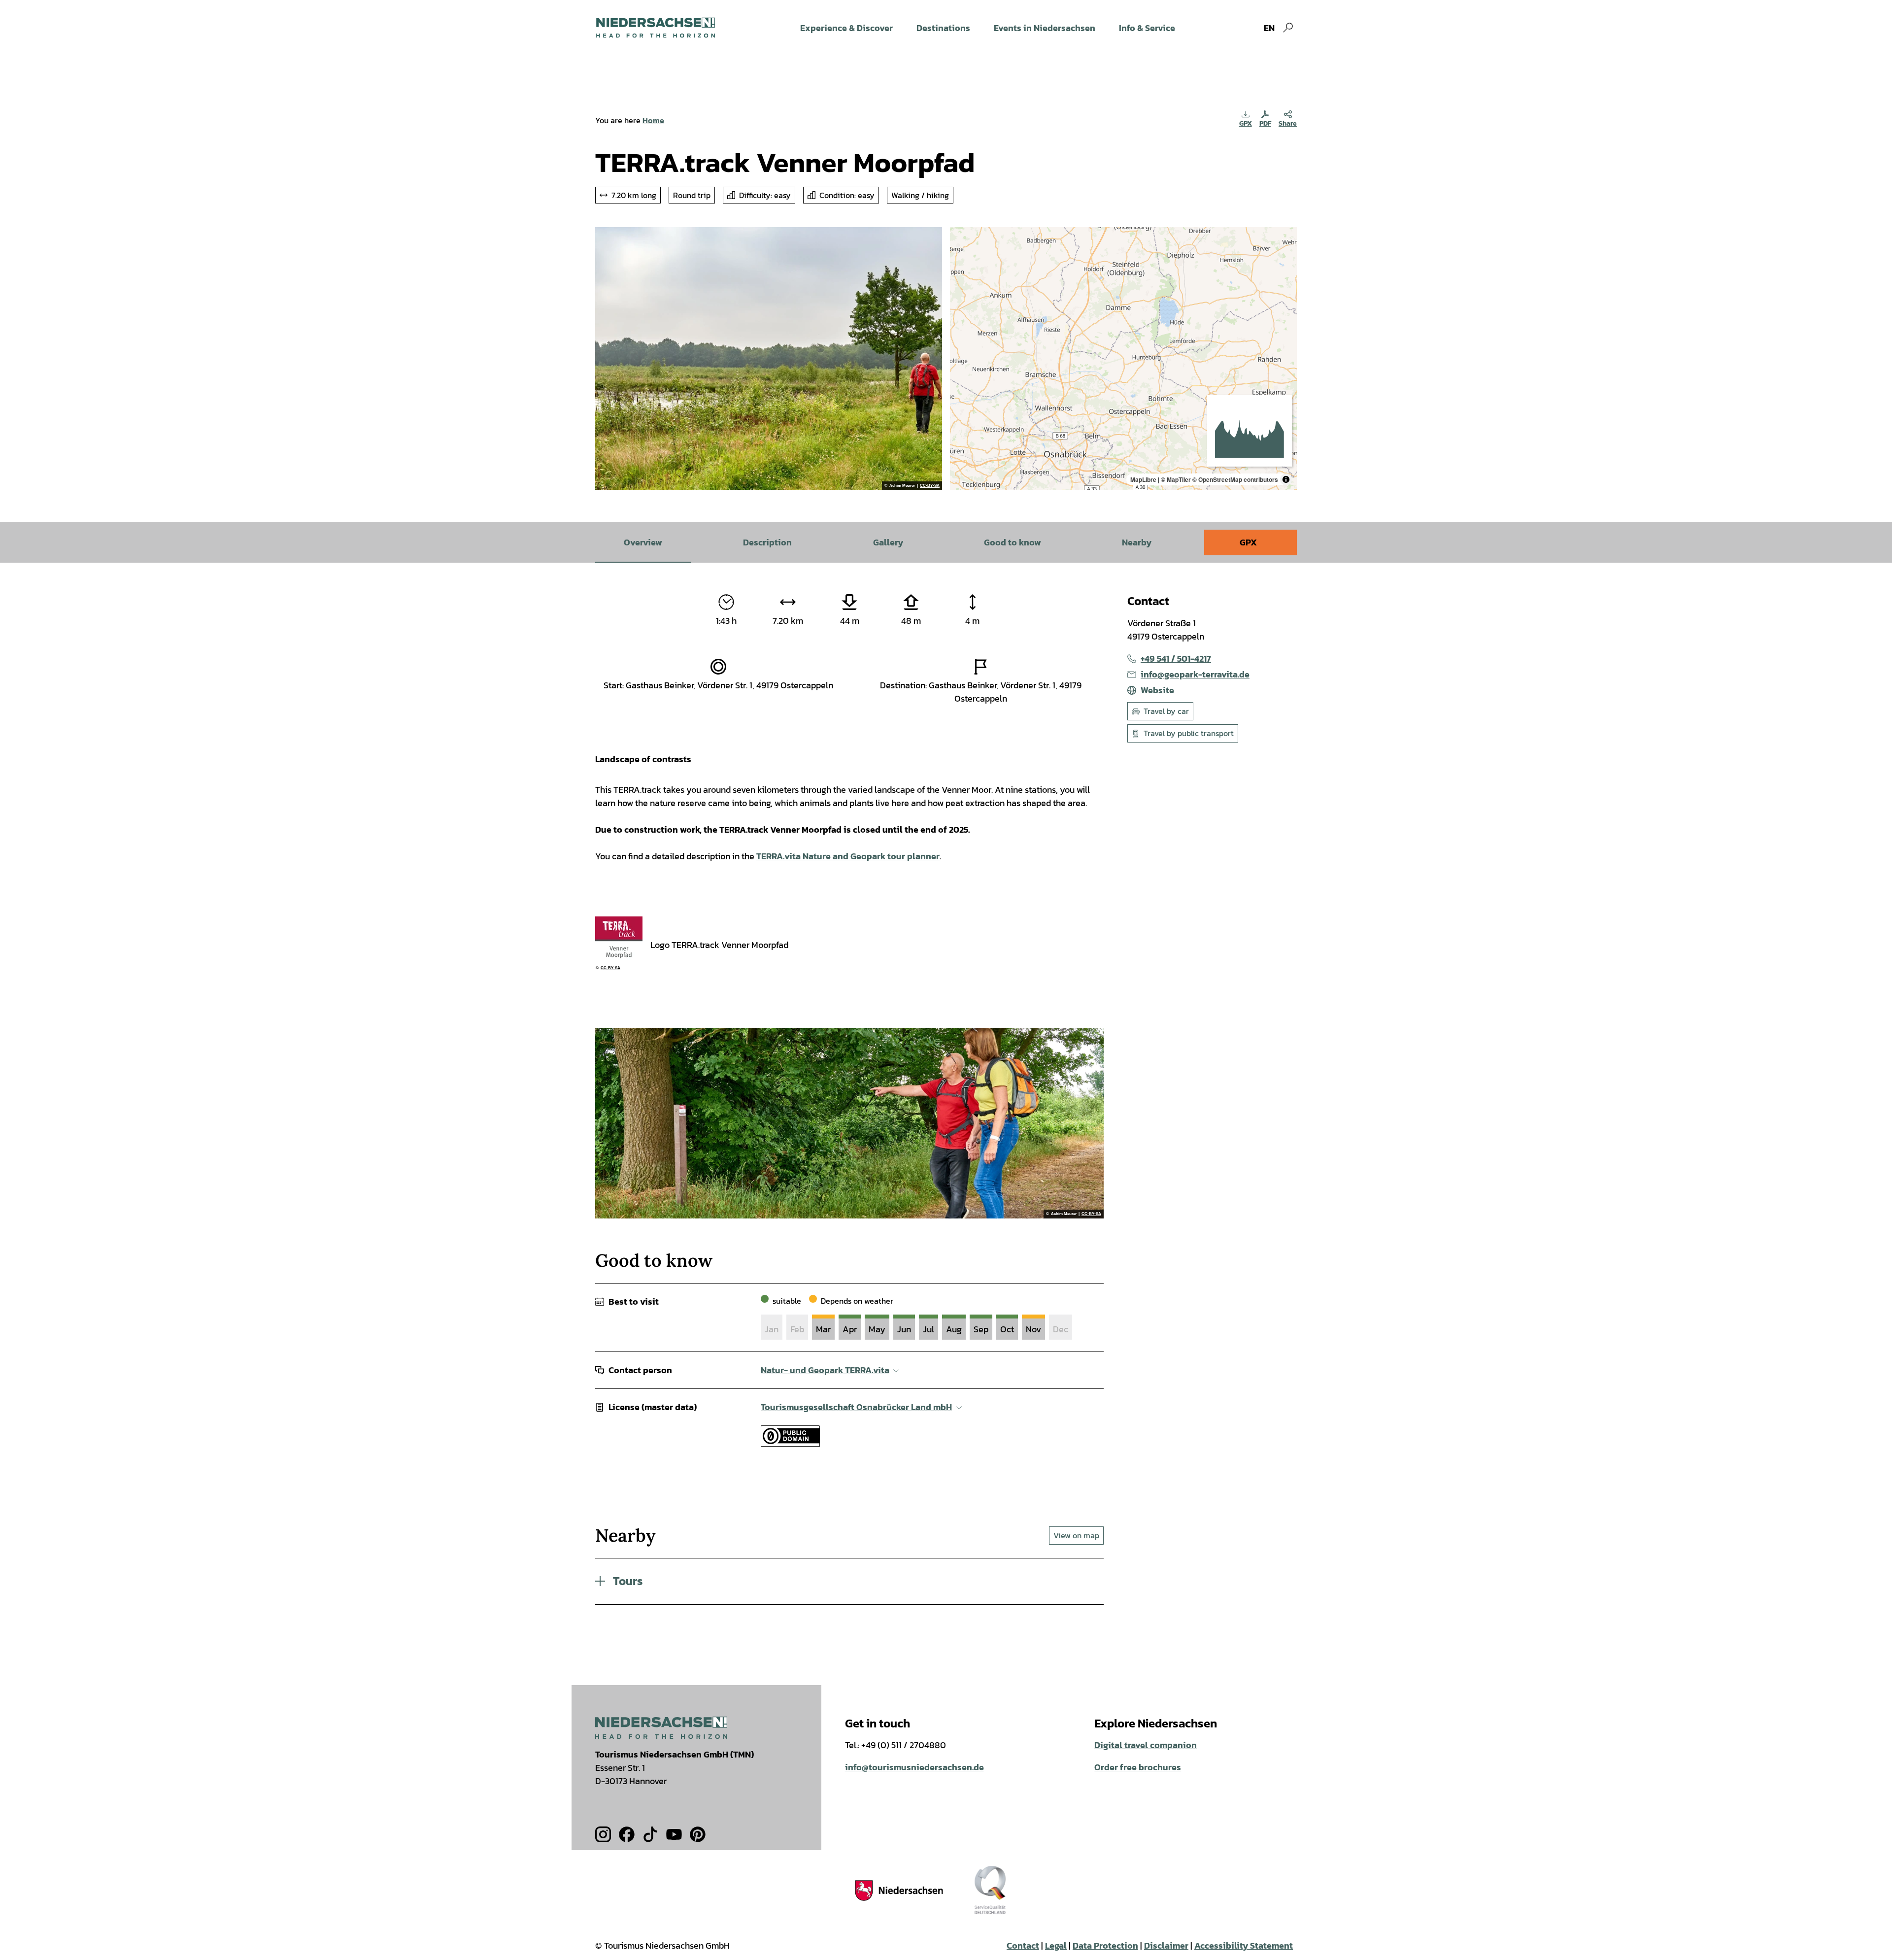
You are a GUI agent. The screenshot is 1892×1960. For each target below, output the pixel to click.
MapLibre (1143, 479)
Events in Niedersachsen (1045, 28)
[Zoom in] (962, 239)
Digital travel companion (1146, 1745)
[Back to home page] (656, 28)
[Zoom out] (962, 253)
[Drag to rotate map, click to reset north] (962, 268)
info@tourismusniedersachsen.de (914, 1767)
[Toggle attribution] (1286, 479)
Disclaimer (1166, 1945)
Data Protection (1105, 1945)
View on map (1076, 1535)
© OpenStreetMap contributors (1235, 479)
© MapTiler (1176, 479)
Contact (1023, 1945)
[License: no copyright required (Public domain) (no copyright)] (790, 1443)
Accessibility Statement (1244, 1945)
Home (653, 120)
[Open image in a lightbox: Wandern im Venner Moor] (769, 359)
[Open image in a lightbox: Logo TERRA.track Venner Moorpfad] (619, 940)
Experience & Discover (846, 28)
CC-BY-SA (930, 486)
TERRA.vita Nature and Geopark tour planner (848, 856)
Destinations (943, 28)
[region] (1123, 359)
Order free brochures (1138, 1767)
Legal (1056, 1945)
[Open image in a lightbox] (661, 1728)
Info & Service (1147, 28)
